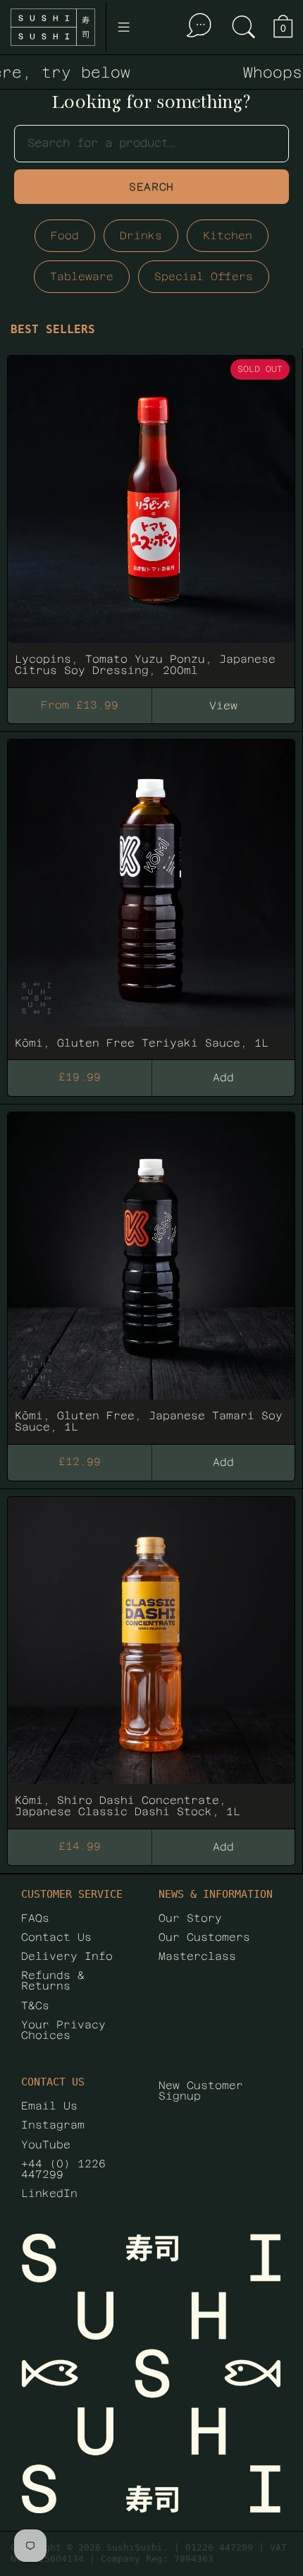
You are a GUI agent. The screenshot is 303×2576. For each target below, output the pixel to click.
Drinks (141, 235)
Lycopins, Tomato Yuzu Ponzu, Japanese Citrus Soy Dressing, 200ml (151, 515)
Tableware (82, 276)
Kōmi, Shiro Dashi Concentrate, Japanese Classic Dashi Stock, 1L (151, 1656)
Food (65, 235)
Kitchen (228, 235)
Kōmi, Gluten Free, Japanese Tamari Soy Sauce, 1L (151, 1272)
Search (151, 187)
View (223, 705)
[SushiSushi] (53, 27)
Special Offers (204, 276)
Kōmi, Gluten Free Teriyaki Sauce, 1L (151, 893)
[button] (244, 27)
